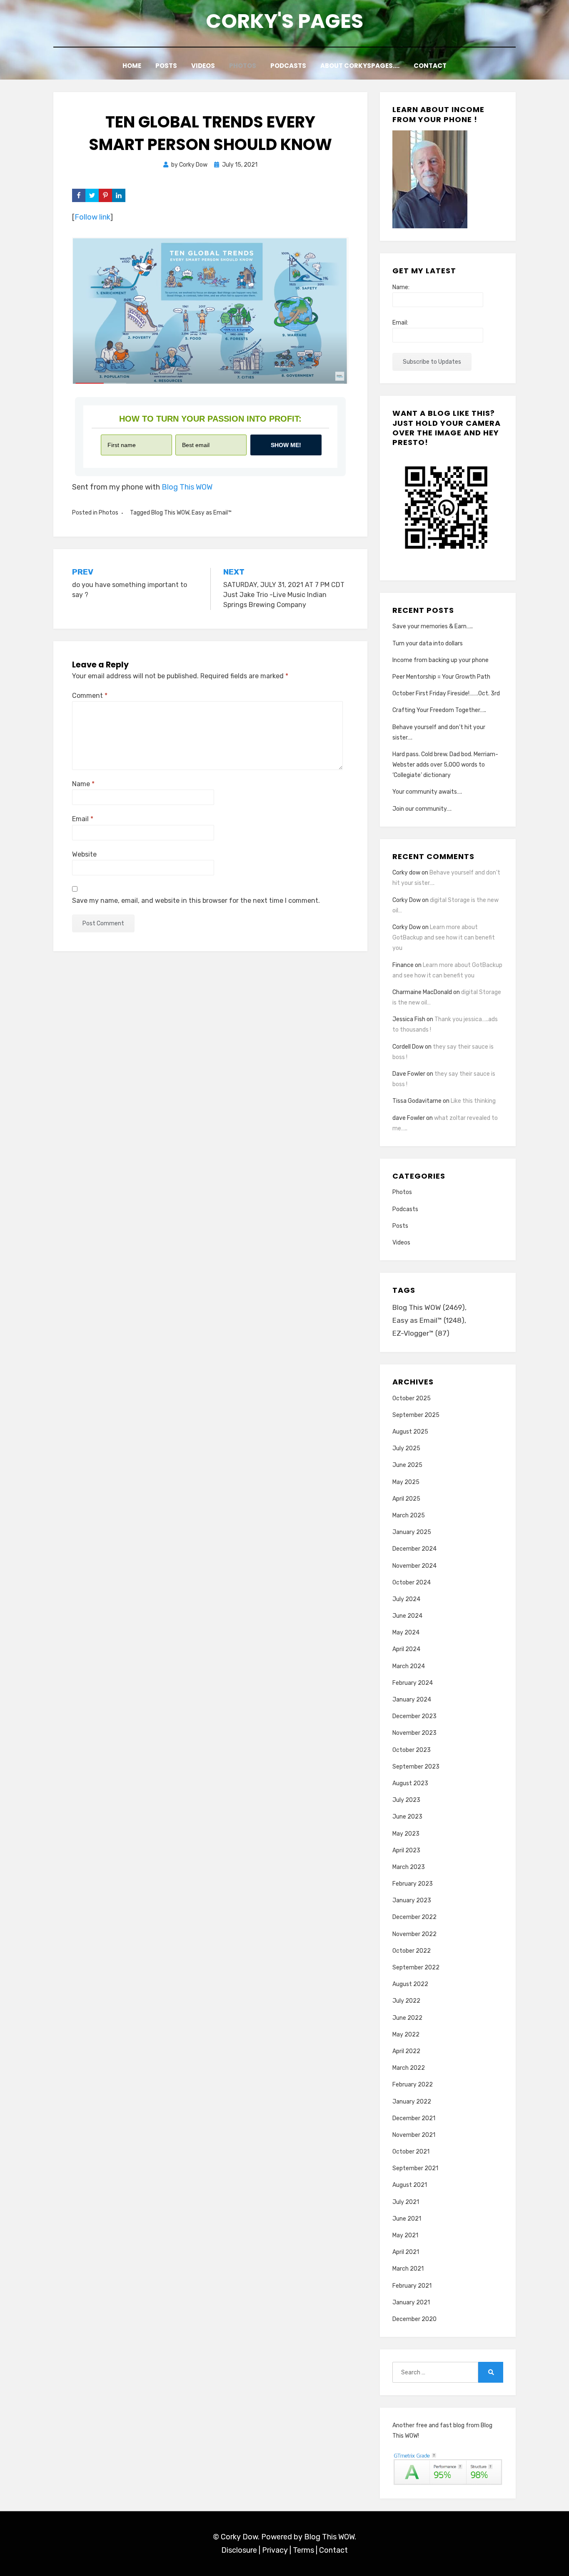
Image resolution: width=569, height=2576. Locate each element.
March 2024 (409, 1666)
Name (83, 784)
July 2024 (406, 1599)
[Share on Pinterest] (105, 195)
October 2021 (411, 2152)
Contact (430, 66)
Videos (203, 66)
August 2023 (410, 1783)
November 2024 (414, 1566)
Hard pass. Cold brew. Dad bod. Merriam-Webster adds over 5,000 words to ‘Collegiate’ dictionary (445, 765)
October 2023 (412, 1750)
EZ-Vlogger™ (421, 1333)
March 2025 (409, 1515)
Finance (403, 965)
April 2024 (406, 1649)
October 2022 (412, 1951)
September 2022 (416, 1968)
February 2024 (413, 1683)
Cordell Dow (408, 1047)
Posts (166, 66)
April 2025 (406, 1499)
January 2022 (412, 2102)
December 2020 (414, 2319)
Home (132, 66)
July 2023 (406, 1800)
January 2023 (412, 1900)
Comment (90, 696)
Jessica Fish (409, 1019)
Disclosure (239, 2550)
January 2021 (411, 2302)
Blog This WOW (187, 487)
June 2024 (407, 1616)
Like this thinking (473, 1101)
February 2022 (413, 2085)
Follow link (92, 217)
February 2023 (413, 1884)
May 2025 (406, 1482)
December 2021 (414, 2118)
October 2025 (412, 1398)
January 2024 (412, 1700)
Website (84, 854)
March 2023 (409, 1867)
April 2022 (406, 2051)
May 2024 (406, 1633)
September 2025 (416, 1415)
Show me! (286, 445)
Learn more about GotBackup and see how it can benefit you (444, 938)
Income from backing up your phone (440, 660)
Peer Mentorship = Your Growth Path (441, 677)
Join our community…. (422, 809)
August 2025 (410, 1432)
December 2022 (414, 1917)
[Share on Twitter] (92, 195)
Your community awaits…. (427, 792)
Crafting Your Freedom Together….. (439, 710)
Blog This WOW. (330, 2537)
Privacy (275, 2550)
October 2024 (412, 1583)
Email (83, 819)
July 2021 (406, 2202)
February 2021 (412, 2286)
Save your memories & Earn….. (433, 626)
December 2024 (414, 1549)
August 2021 (410, 2185)
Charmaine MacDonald (422, 992)
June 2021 (407, 2219)
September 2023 (416, 1767)
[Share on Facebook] (79, 195)
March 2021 (408, 2269)
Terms (303, 2550)
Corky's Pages (284, 21)
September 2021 (415, 2168)
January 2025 (412, 1532)
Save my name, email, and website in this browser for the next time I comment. (196, 901)
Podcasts (288, 66)
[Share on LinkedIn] (119, 195)
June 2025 (407, 1465)
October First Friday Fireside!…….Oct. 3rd (446, 693)
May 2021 (405, 2235)
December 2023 (414, 1716)
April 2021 (406, 2252)
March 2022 (409, 2068)
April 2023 (406, 1850)
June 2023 (407, 1817)
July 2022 (406, 2001)
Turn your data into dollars (428, 643)
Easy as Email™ (212, 513)
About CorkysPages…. (360, 66)
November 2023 (414, 1733)
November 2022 (414, 1934)
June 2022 (407, 2018)
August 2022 (410, 1984)
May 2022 (406, 2035)
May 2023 (406, 1834)
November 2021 (414, 2135)
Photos (243, 66)
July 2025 (406, 1448)
